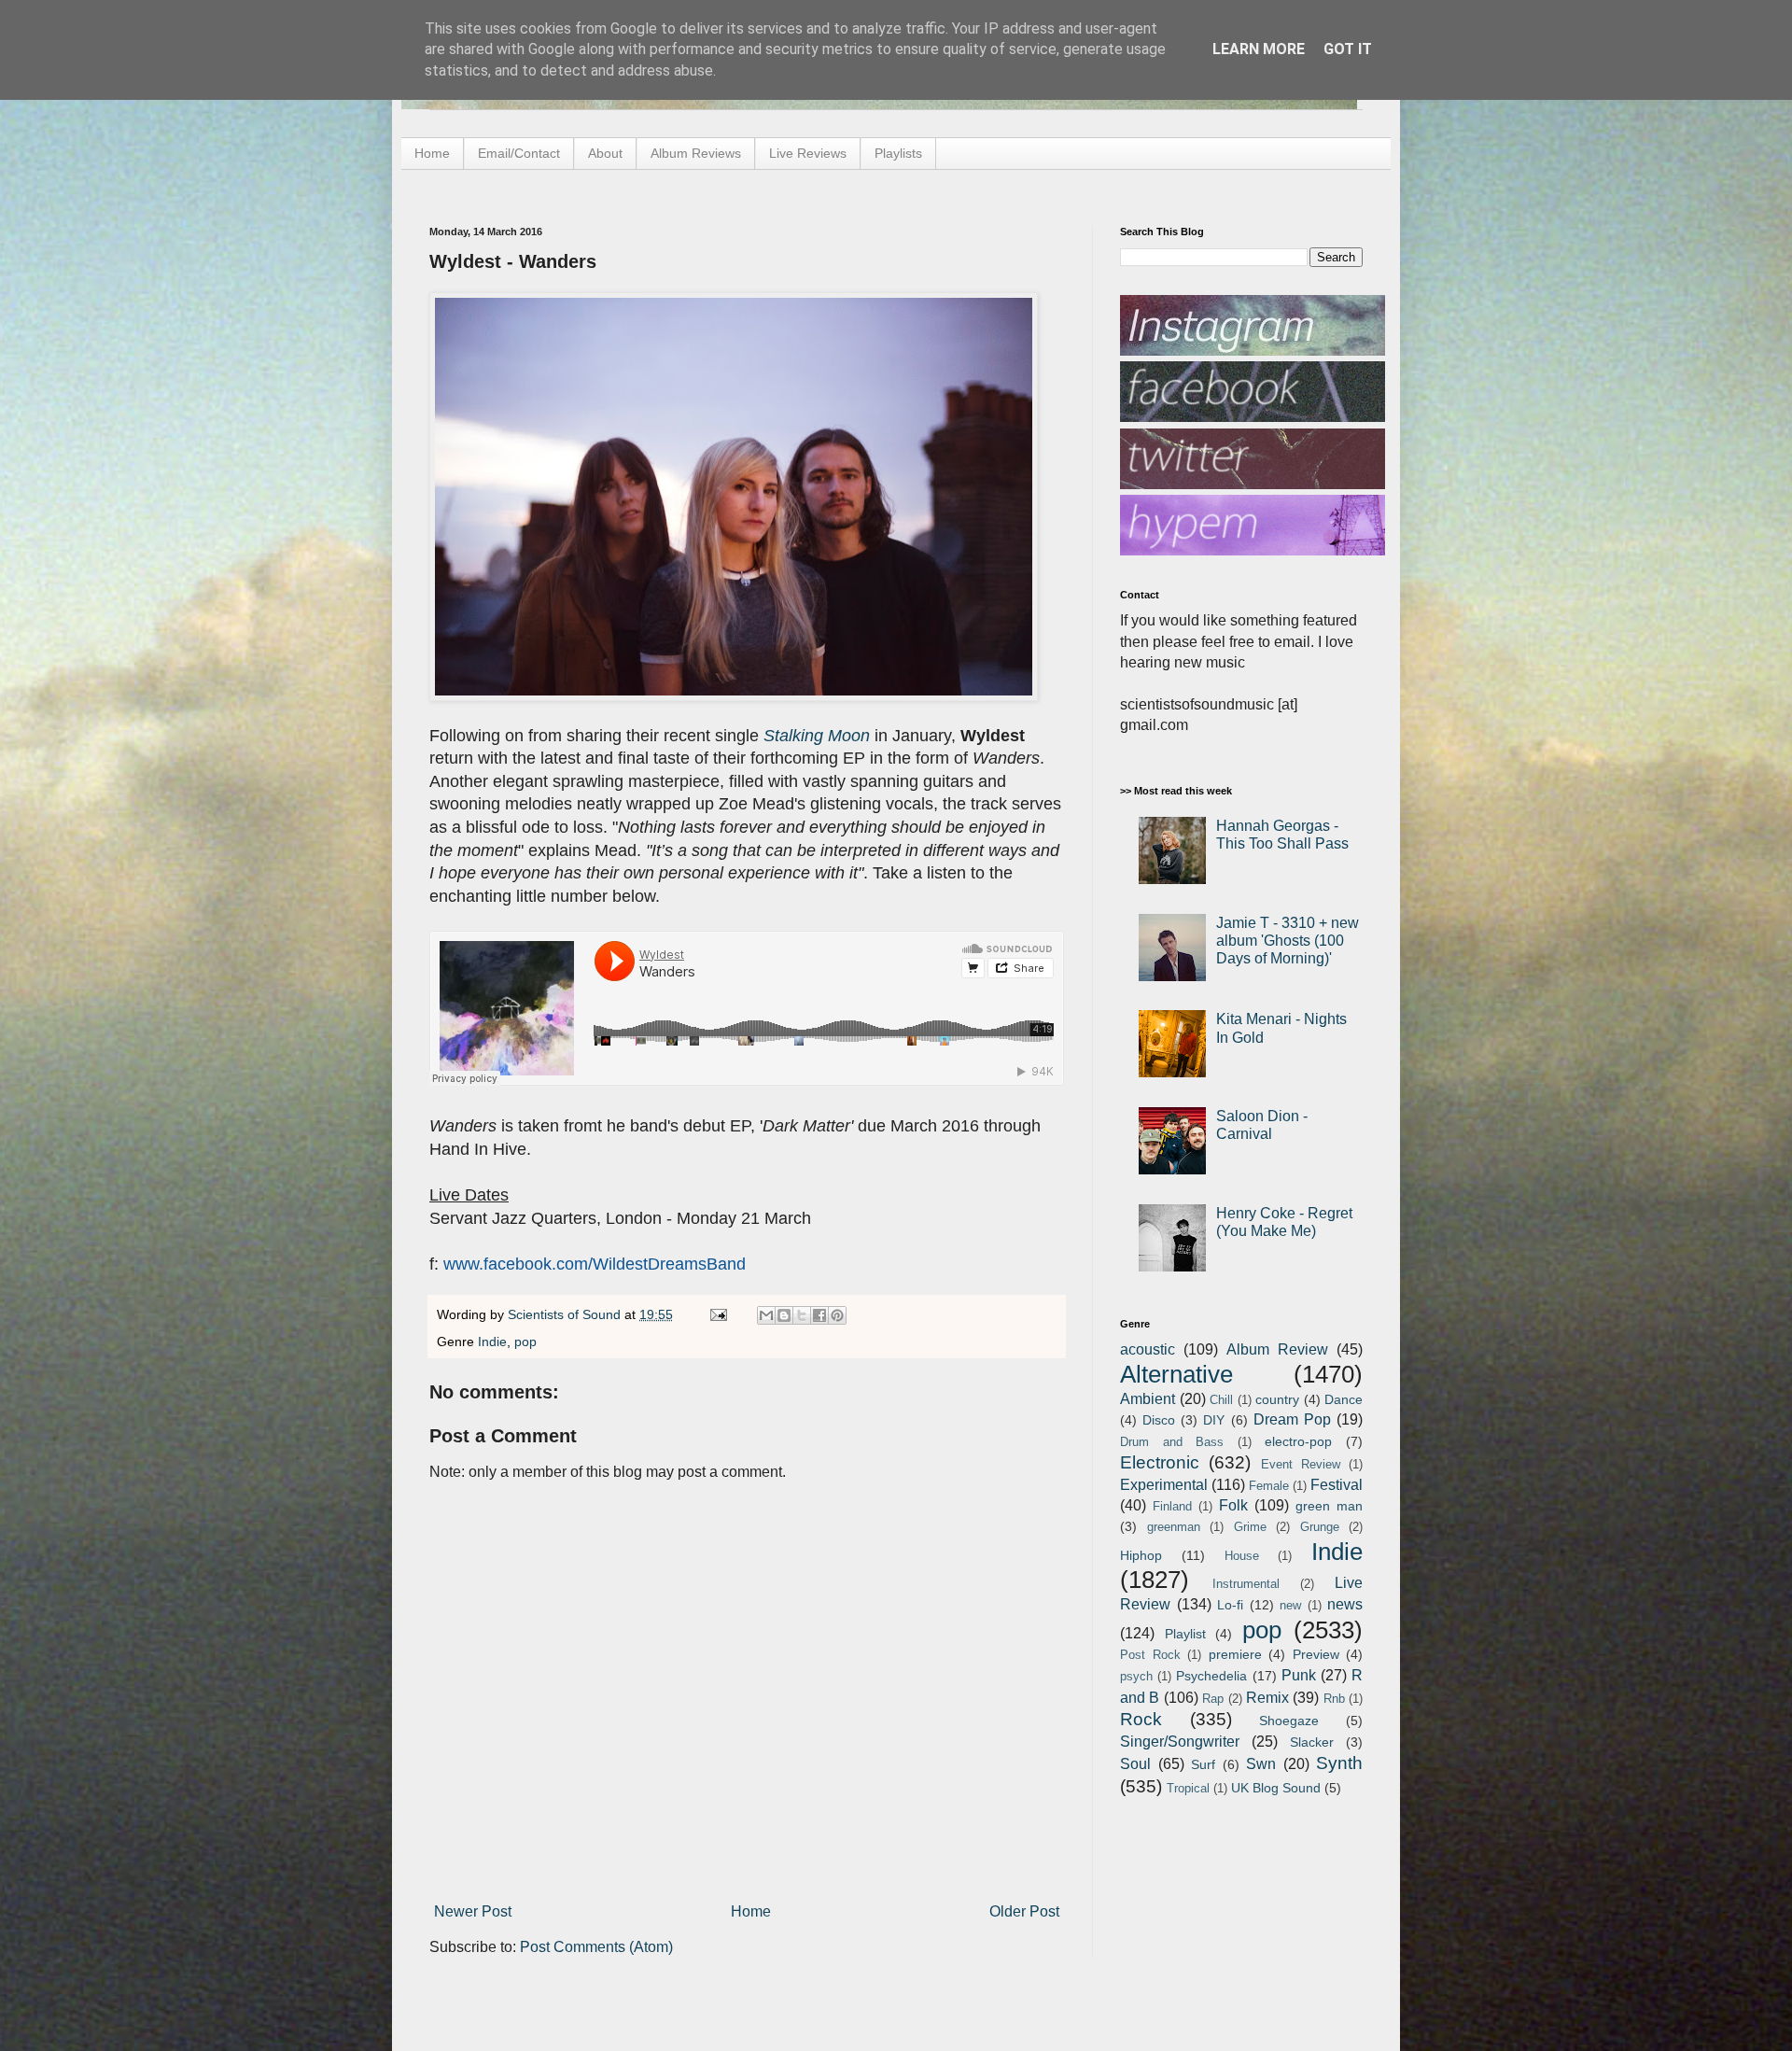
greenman (1174, 1527)
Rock (1141, 1719)
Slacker (1312, 1742)
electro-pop (1298, 1441)
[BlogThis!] (784, 1315)
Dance (1344, 1399)
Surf (1203, 1764)
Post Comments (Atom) (596, 1947)
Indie (492, 1342)
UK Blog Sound (1276, 1788)
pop (525, 1342)
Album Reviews (696, 153)
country (1277, 1399)
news (1345, 1604)
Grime (1250, 1527)
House (1242, 1556)
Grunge (1320, 1527)
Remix (1267, 1698)
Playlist (1185, 1634)
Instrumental (1246, 1584)
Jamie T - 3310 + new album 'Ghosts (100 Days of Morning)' (1288, 941)
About (605, 153)
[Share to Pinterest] (837, 1315)
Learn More (1259, 49)
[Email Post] (717, 1314)
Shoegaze (1289, 1721)
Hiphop (1141, 1555)
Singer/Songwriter (1180, 1742)
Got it (1348, 49)
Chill (1221, 1400)
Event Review (1301, 1464)
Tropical (1188, 1788)
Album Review (1277, 1349)
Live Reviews (808, 153)
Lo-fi (1230, 1605)
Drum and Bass (1172, 1442)
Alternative (1176, 1374)
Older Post (1024, 1911)
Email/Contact (519, 153)
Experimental (1164, 1485)
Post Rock (1150, 1655)
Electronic (1160, 1462)
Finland (1172, 1506)
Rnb (1334, 1699)
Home (432, 153)
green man (1329, 1506)
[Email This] (766, 1315)
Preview (1316, 1654)
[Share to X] (802, 1315)
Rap (1213, 1699)
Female (1269, 1486)
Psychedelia (1211, 1676)
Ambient (1148, 1399)
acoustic (1148, 1349)
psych (1136, 1676)
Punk (1299, 1675)
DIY (1214, 1420)
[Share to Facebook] (819, 1315)
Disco (1159, 1420)
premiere (1235, 1654)
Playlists (898, 153)
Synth (1339, 1763)
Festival (1337, 1485)
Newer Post (473, 1911)
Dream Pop (1292, 1419)
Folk (1233, 1505)
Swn (1261, 1764)
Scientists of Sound (566, 1314)
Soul (1135, 1764)
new (1290, 1605)
